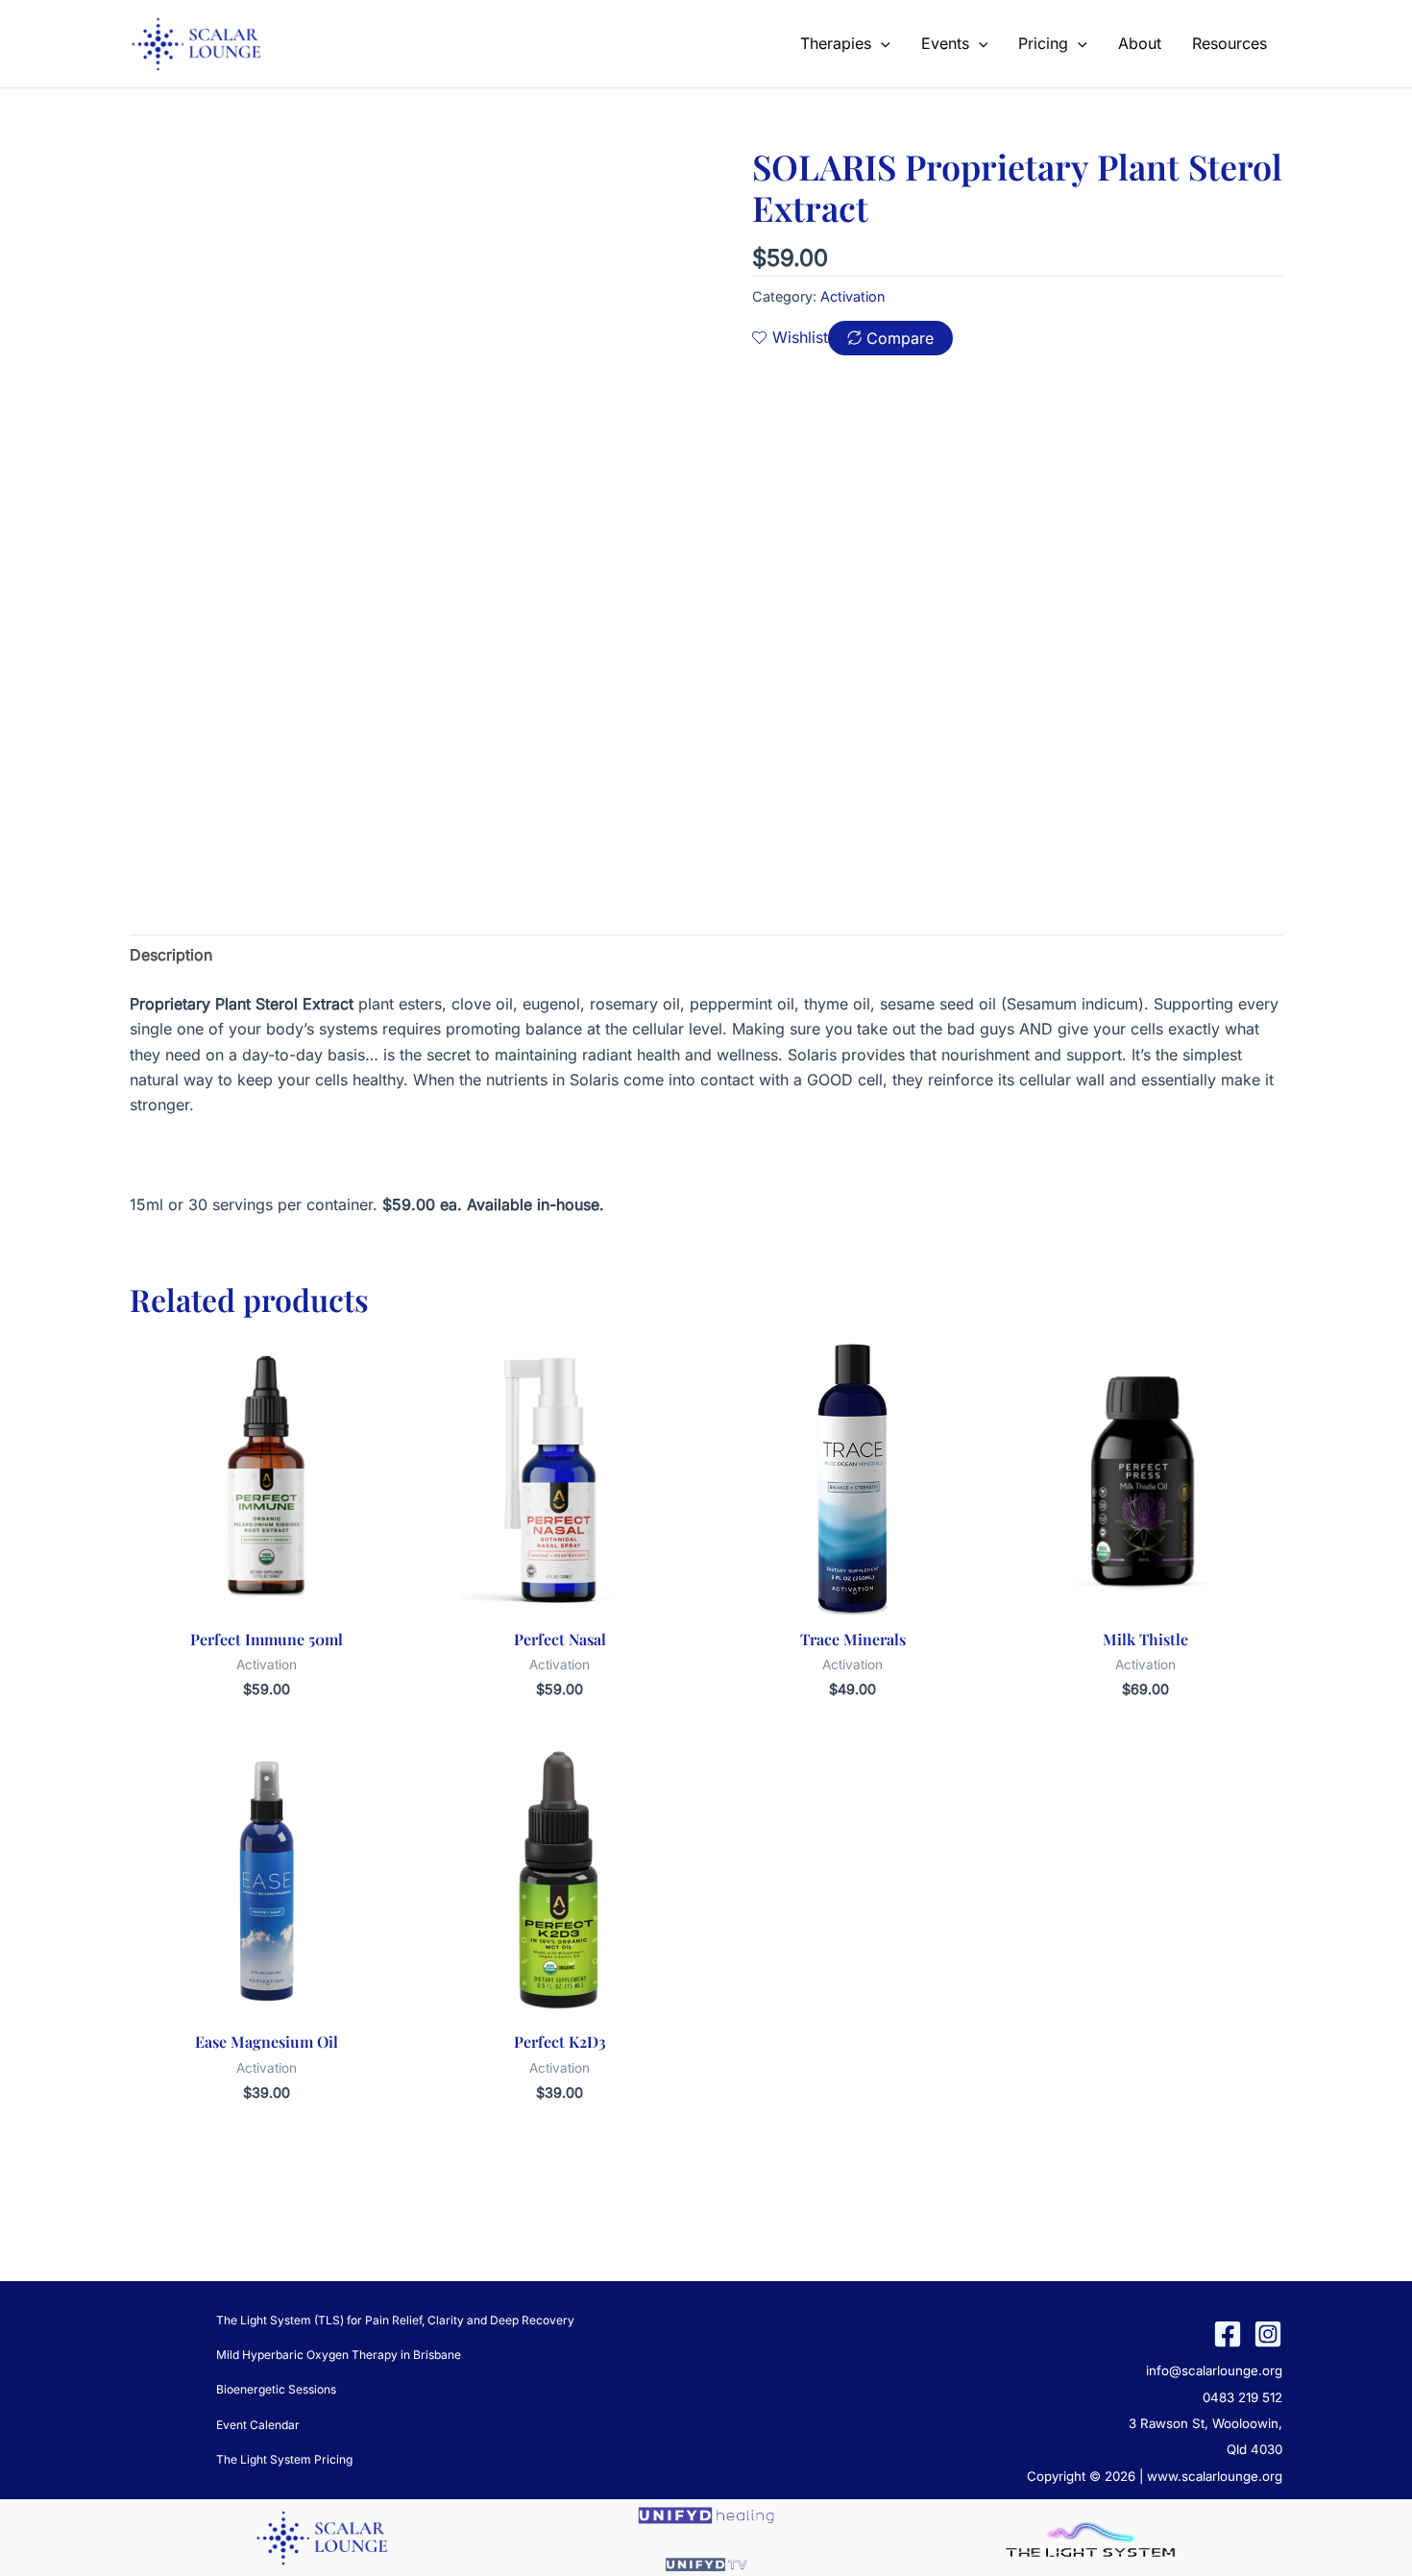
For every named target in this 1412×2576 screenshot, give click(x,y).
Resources (1229, 43)
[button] (881, 43)
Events (945, 43)
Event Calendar (258, 2425)
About (1140, 43)
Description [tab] (171, 955)
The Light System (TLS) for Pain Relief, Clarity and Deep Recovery (395, 2320)
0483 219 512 (1242, 2397)
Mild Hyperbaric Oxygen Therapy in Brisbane (339, 2355)
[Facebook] (1228, 2334)
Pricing (1043, 43)
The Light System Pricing (284, 2459)
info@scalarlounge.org (1214, 2370)
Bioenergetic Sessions (276, 2389)
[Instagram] (1268, 2334)
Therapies (836, 43)
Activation (853, 296)
